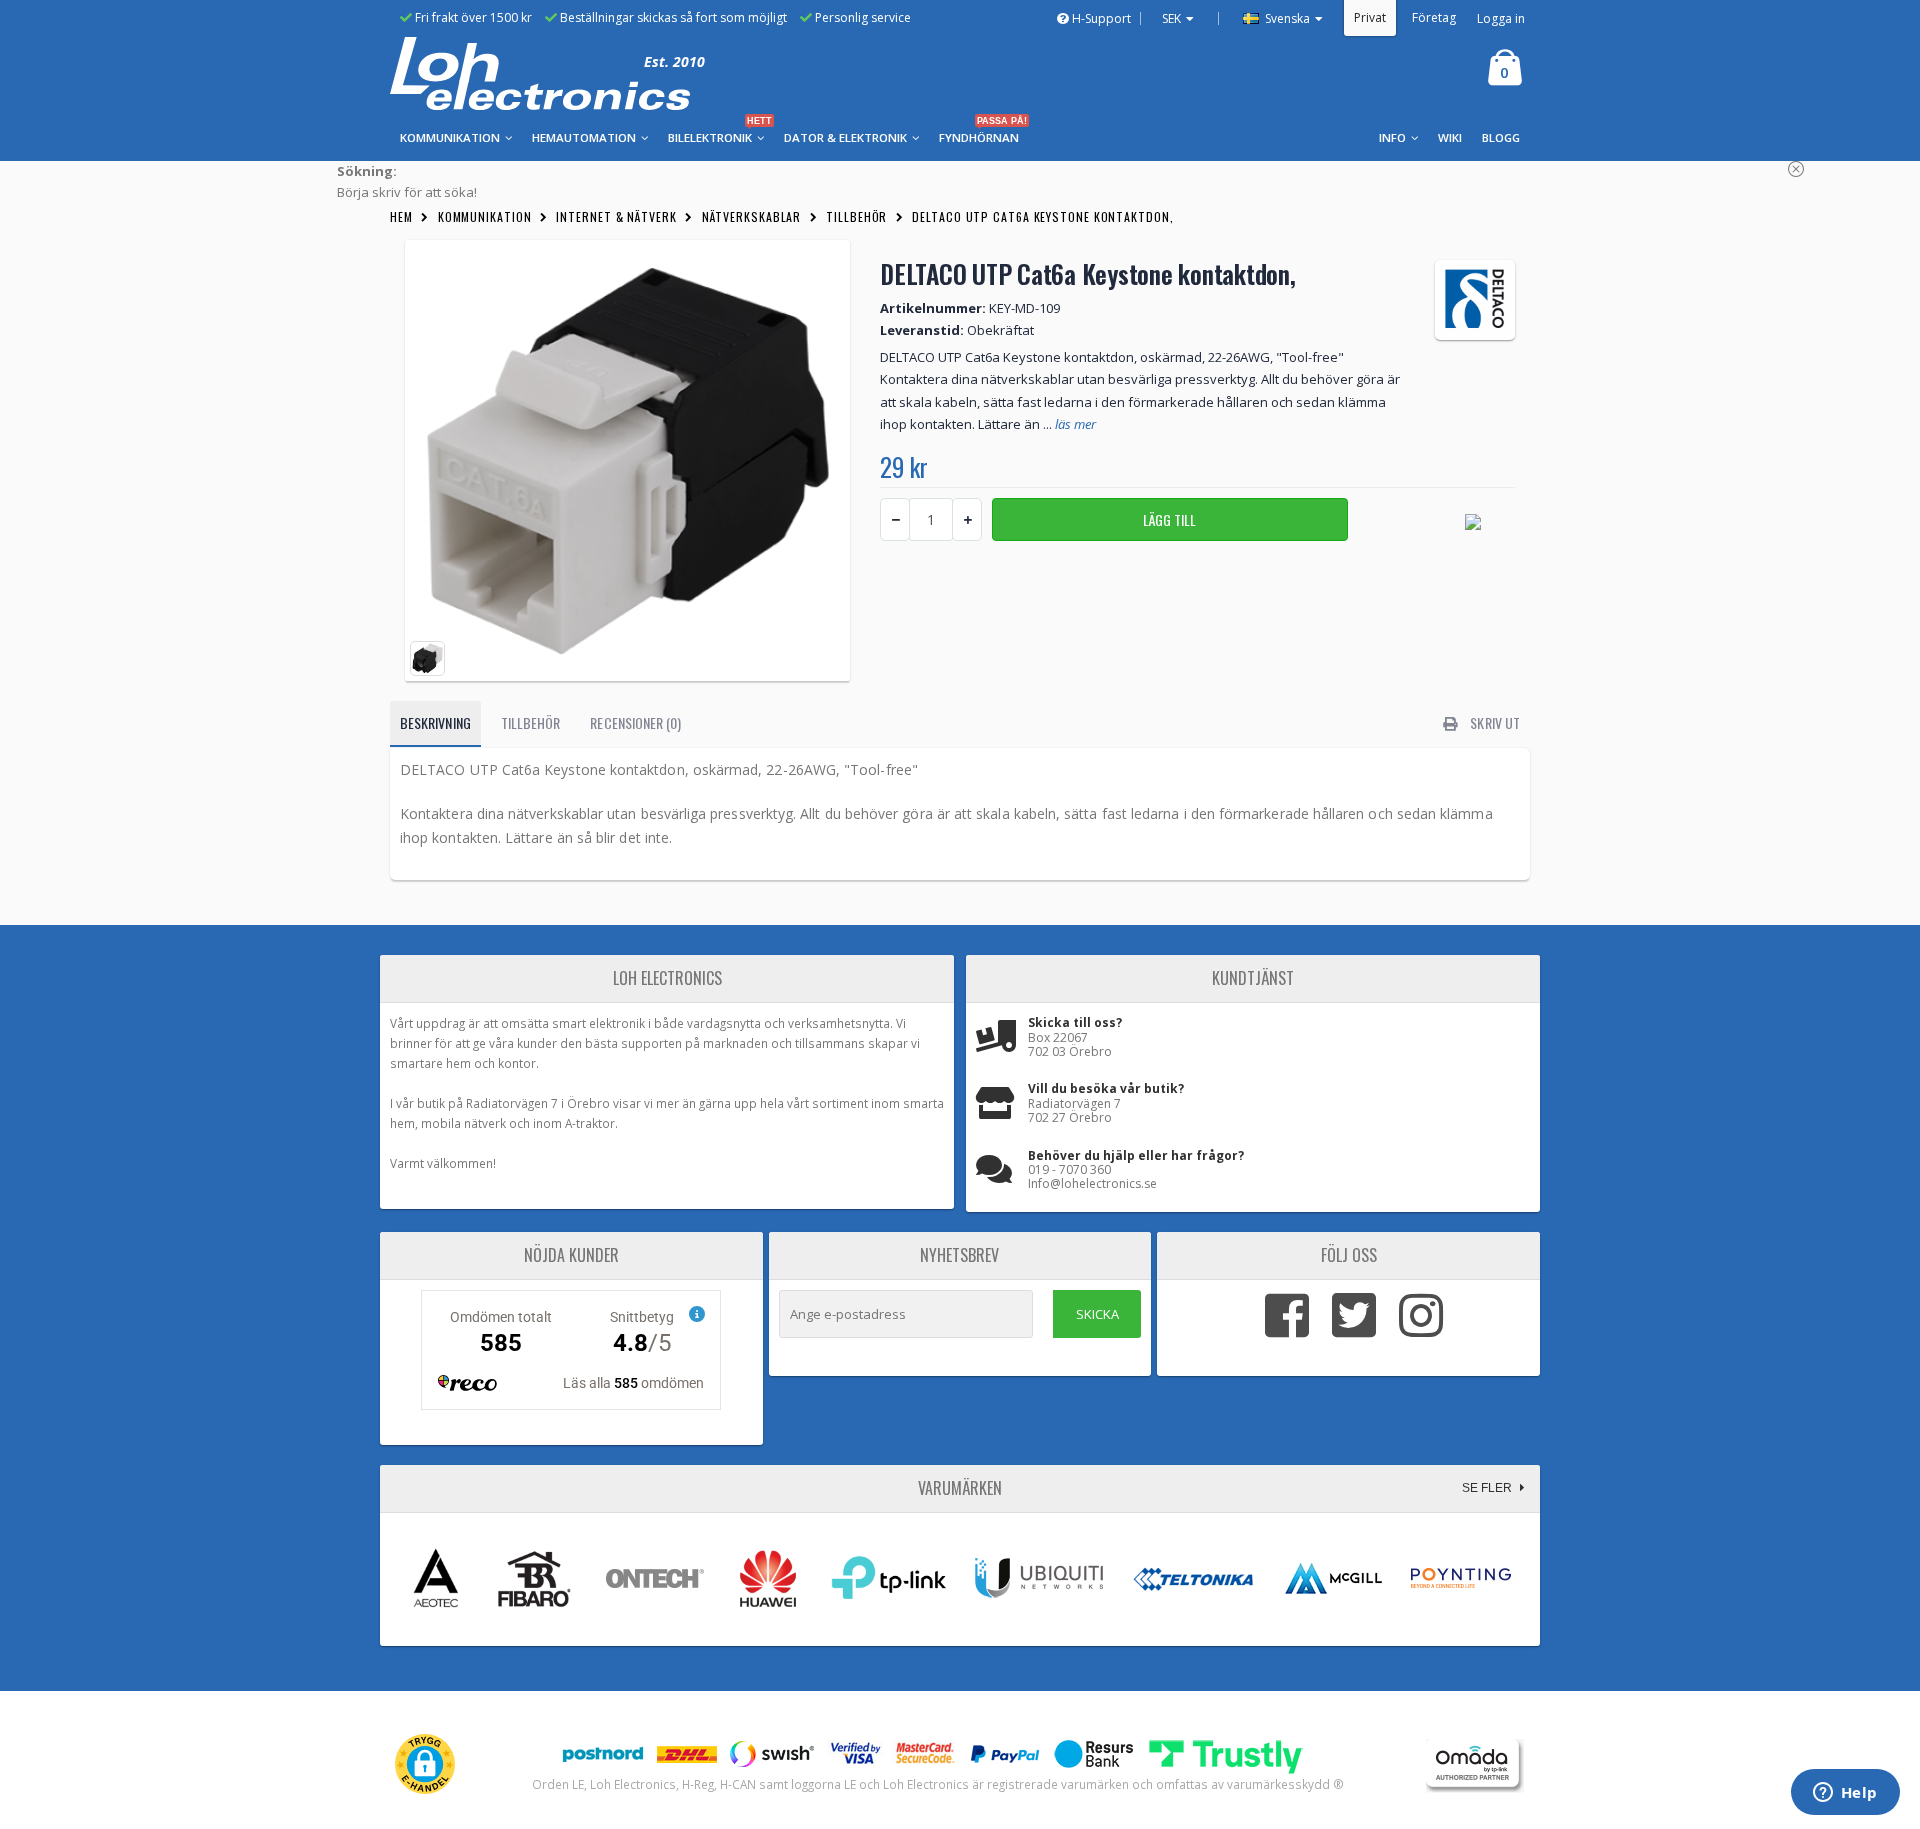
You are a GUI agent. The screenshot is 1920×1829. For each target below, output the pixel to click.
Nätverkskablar (752, 216)
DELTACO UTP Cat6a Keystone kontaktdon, (1042, 216)
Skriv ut (1493, 722)
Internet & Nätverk (616, 216)
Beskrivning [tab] (435, 722)
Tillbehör (856, 216)
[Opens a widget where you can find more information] (1845, 1794)
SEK (1171, 18)
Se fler (1488, 1488)
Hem (401, 216)
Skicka (1097, 1314)
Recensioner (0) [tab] (635, 722)
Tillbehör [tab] (531, 722)
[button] (425, 1764)
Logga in (1501, 18)
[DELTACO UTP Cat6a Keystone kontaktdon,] (627, 460)
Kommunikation (485, 216)
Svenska (1286, 18)
